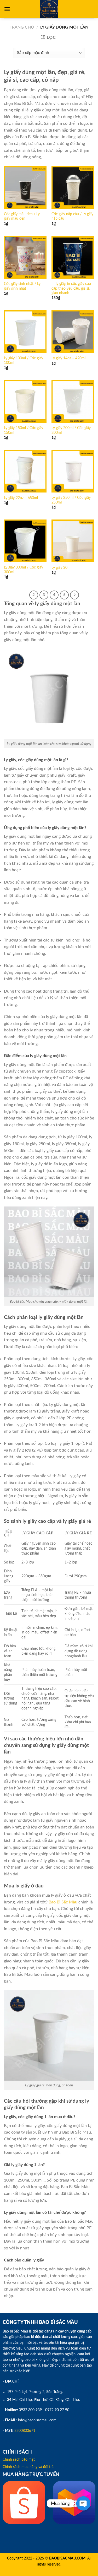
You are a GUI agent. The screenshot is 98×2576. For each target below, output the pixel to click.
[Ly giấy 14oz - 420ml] (73, 332)
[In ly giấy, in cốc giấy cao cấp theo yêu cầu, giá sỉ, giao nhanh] (73, 257)
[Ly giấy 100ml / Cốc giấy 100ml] (25, 332)
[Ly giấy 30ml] (73, 541)
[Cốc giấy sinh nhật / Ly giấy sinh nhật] (25, 257)
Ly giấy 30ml (61, 568)
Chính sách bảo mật (19, 2460)
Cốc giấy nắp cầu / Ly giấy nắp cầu (72, 217)
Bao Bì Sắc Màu (63, 1902)
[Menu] (7, 9)
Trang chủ (22, 27)
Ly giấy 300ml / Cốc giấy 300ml (24, 570)
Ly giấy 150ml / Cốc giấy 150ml (24, 430)
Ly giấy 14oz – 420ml (68, 358)
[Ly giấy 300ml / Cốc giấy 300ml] (25, 541)
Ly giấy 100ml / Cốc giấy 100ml (24, 361)
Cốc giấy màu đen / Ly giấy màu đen (22, 217)
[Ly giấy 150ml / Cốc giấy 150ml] (25, 401)
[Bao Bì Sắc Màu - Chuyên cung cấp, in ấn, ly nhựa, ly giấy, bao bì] (49, 9)
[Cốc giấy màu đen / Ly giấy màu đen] (25, 188)
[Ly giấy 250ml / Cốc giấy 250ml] (73, 471)
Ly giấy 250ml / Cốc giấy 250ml (71, 500)
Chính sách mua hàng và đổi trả (28, 2467)
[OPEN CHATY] (83, 2503)
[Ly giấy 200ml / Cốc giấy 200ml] (73, 401)
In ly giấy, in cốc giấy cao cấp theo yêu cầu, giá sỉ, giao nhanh (71, 288)
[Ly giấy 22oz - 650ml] (25, 471)
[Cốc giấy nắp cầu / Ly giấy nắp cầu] (73, 188)
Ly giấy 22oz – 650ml (21, 498)
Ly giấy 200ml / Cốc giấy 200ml (71, 430)
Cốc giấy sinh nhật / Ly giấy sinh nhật (22, 286)
